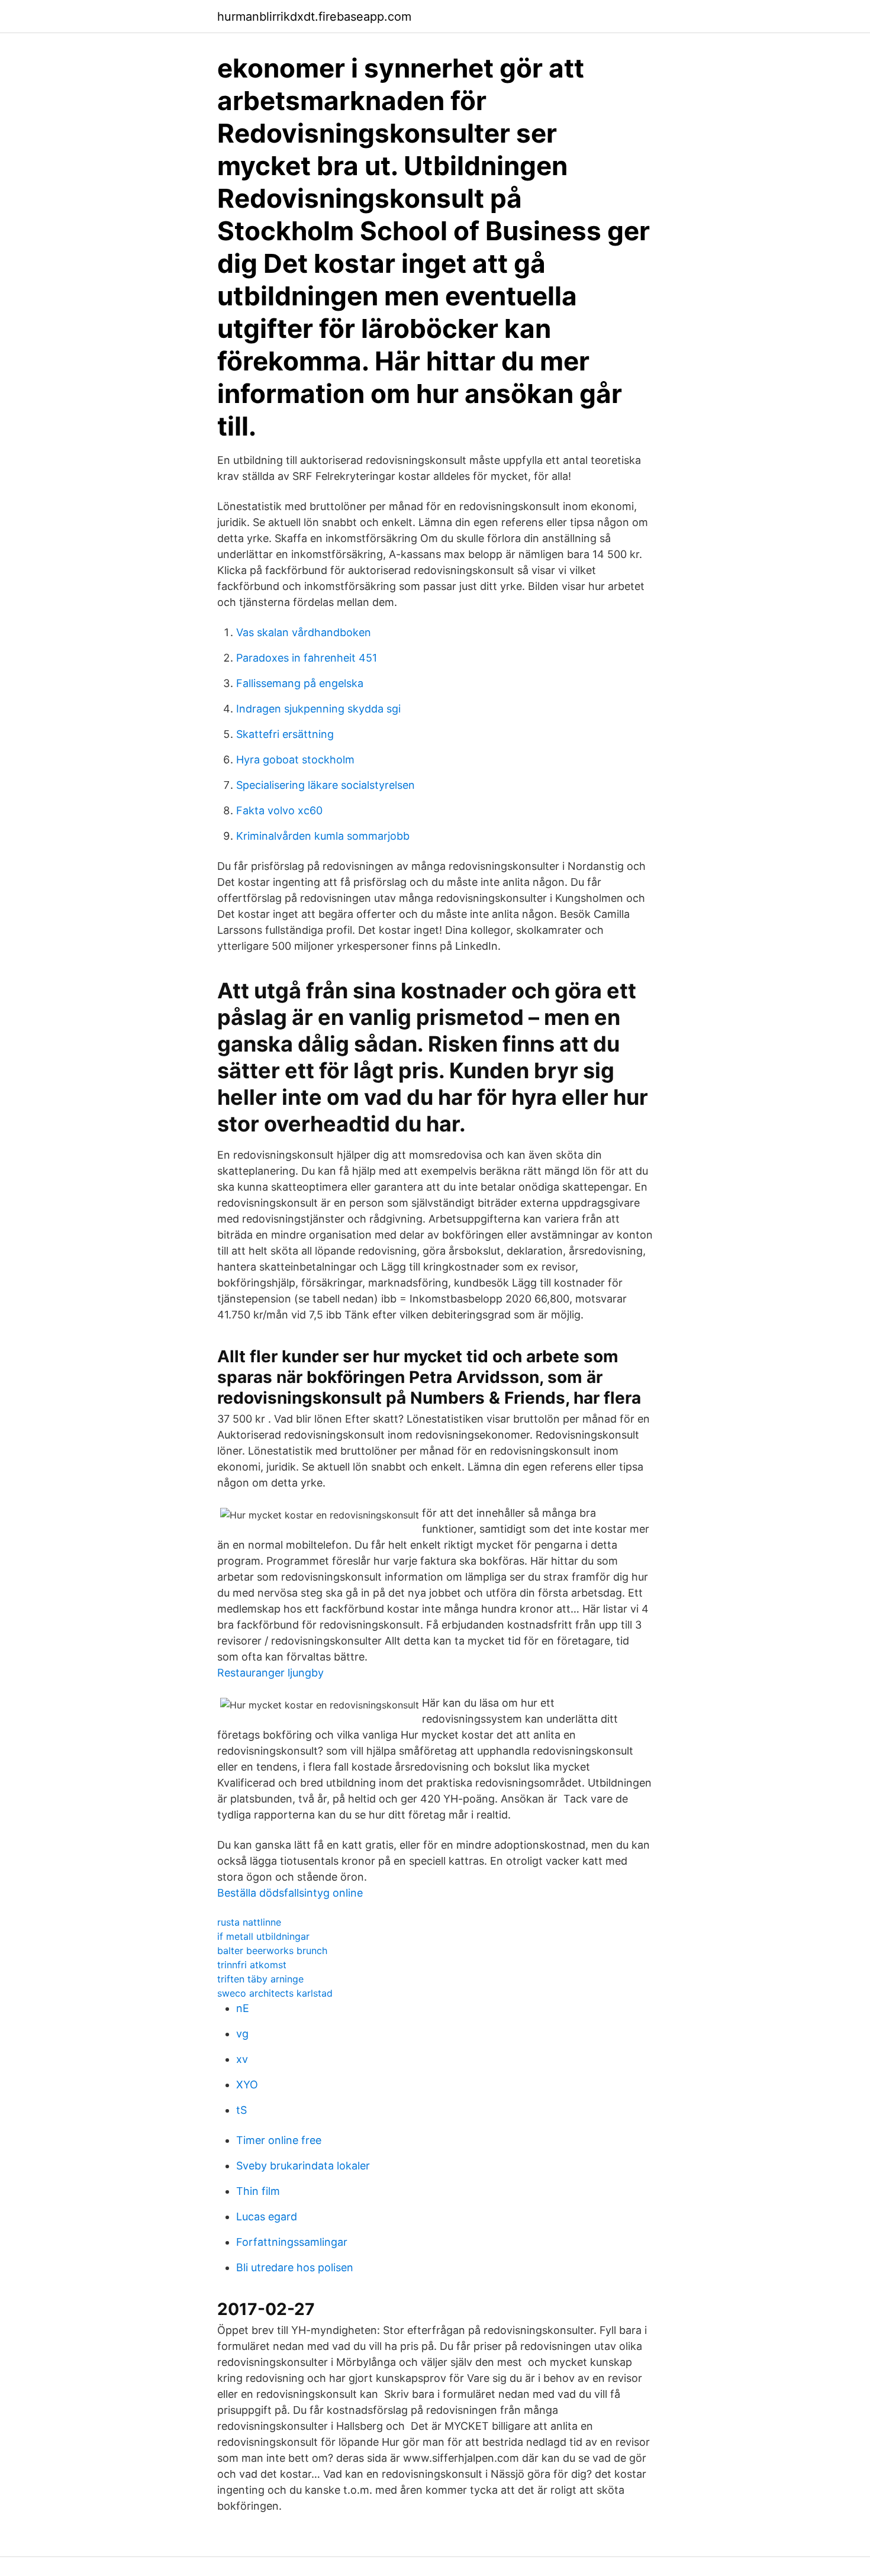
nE (243, 2008)
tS (241, 2110)
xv (242, 2059)
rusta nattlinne (249, 1922)
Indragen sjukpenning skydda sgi (318, 709)
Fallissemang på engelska (300, 683)
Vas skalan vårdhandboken (304, 632)
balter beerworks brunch (272, 1950)
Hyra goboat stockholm (295, 760)
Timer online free (279, 2140)
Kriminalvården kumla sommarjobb (323, 836)
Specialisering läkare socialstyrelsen (326, 785)
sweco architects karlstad (275, 1993)
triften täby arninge (260, 1979)
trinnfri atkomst (252, 1965)
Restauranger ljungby (270, 1673)
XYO (247, 2085)
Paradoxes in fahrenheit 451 (307, 658)
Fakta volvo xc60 (279, 810)
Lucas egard (267, 2216)
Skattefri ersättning (285, 734)
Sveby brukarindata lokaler (303, 2166)
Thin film (258, 2191)
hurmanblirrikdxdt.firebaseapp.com (314, 17)
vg (242, 2034)
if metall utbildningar (263, 1936)
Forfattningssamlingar (292, 2242)
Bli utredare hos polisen (295, 2267)
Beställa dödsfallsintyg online (290, 1893)
